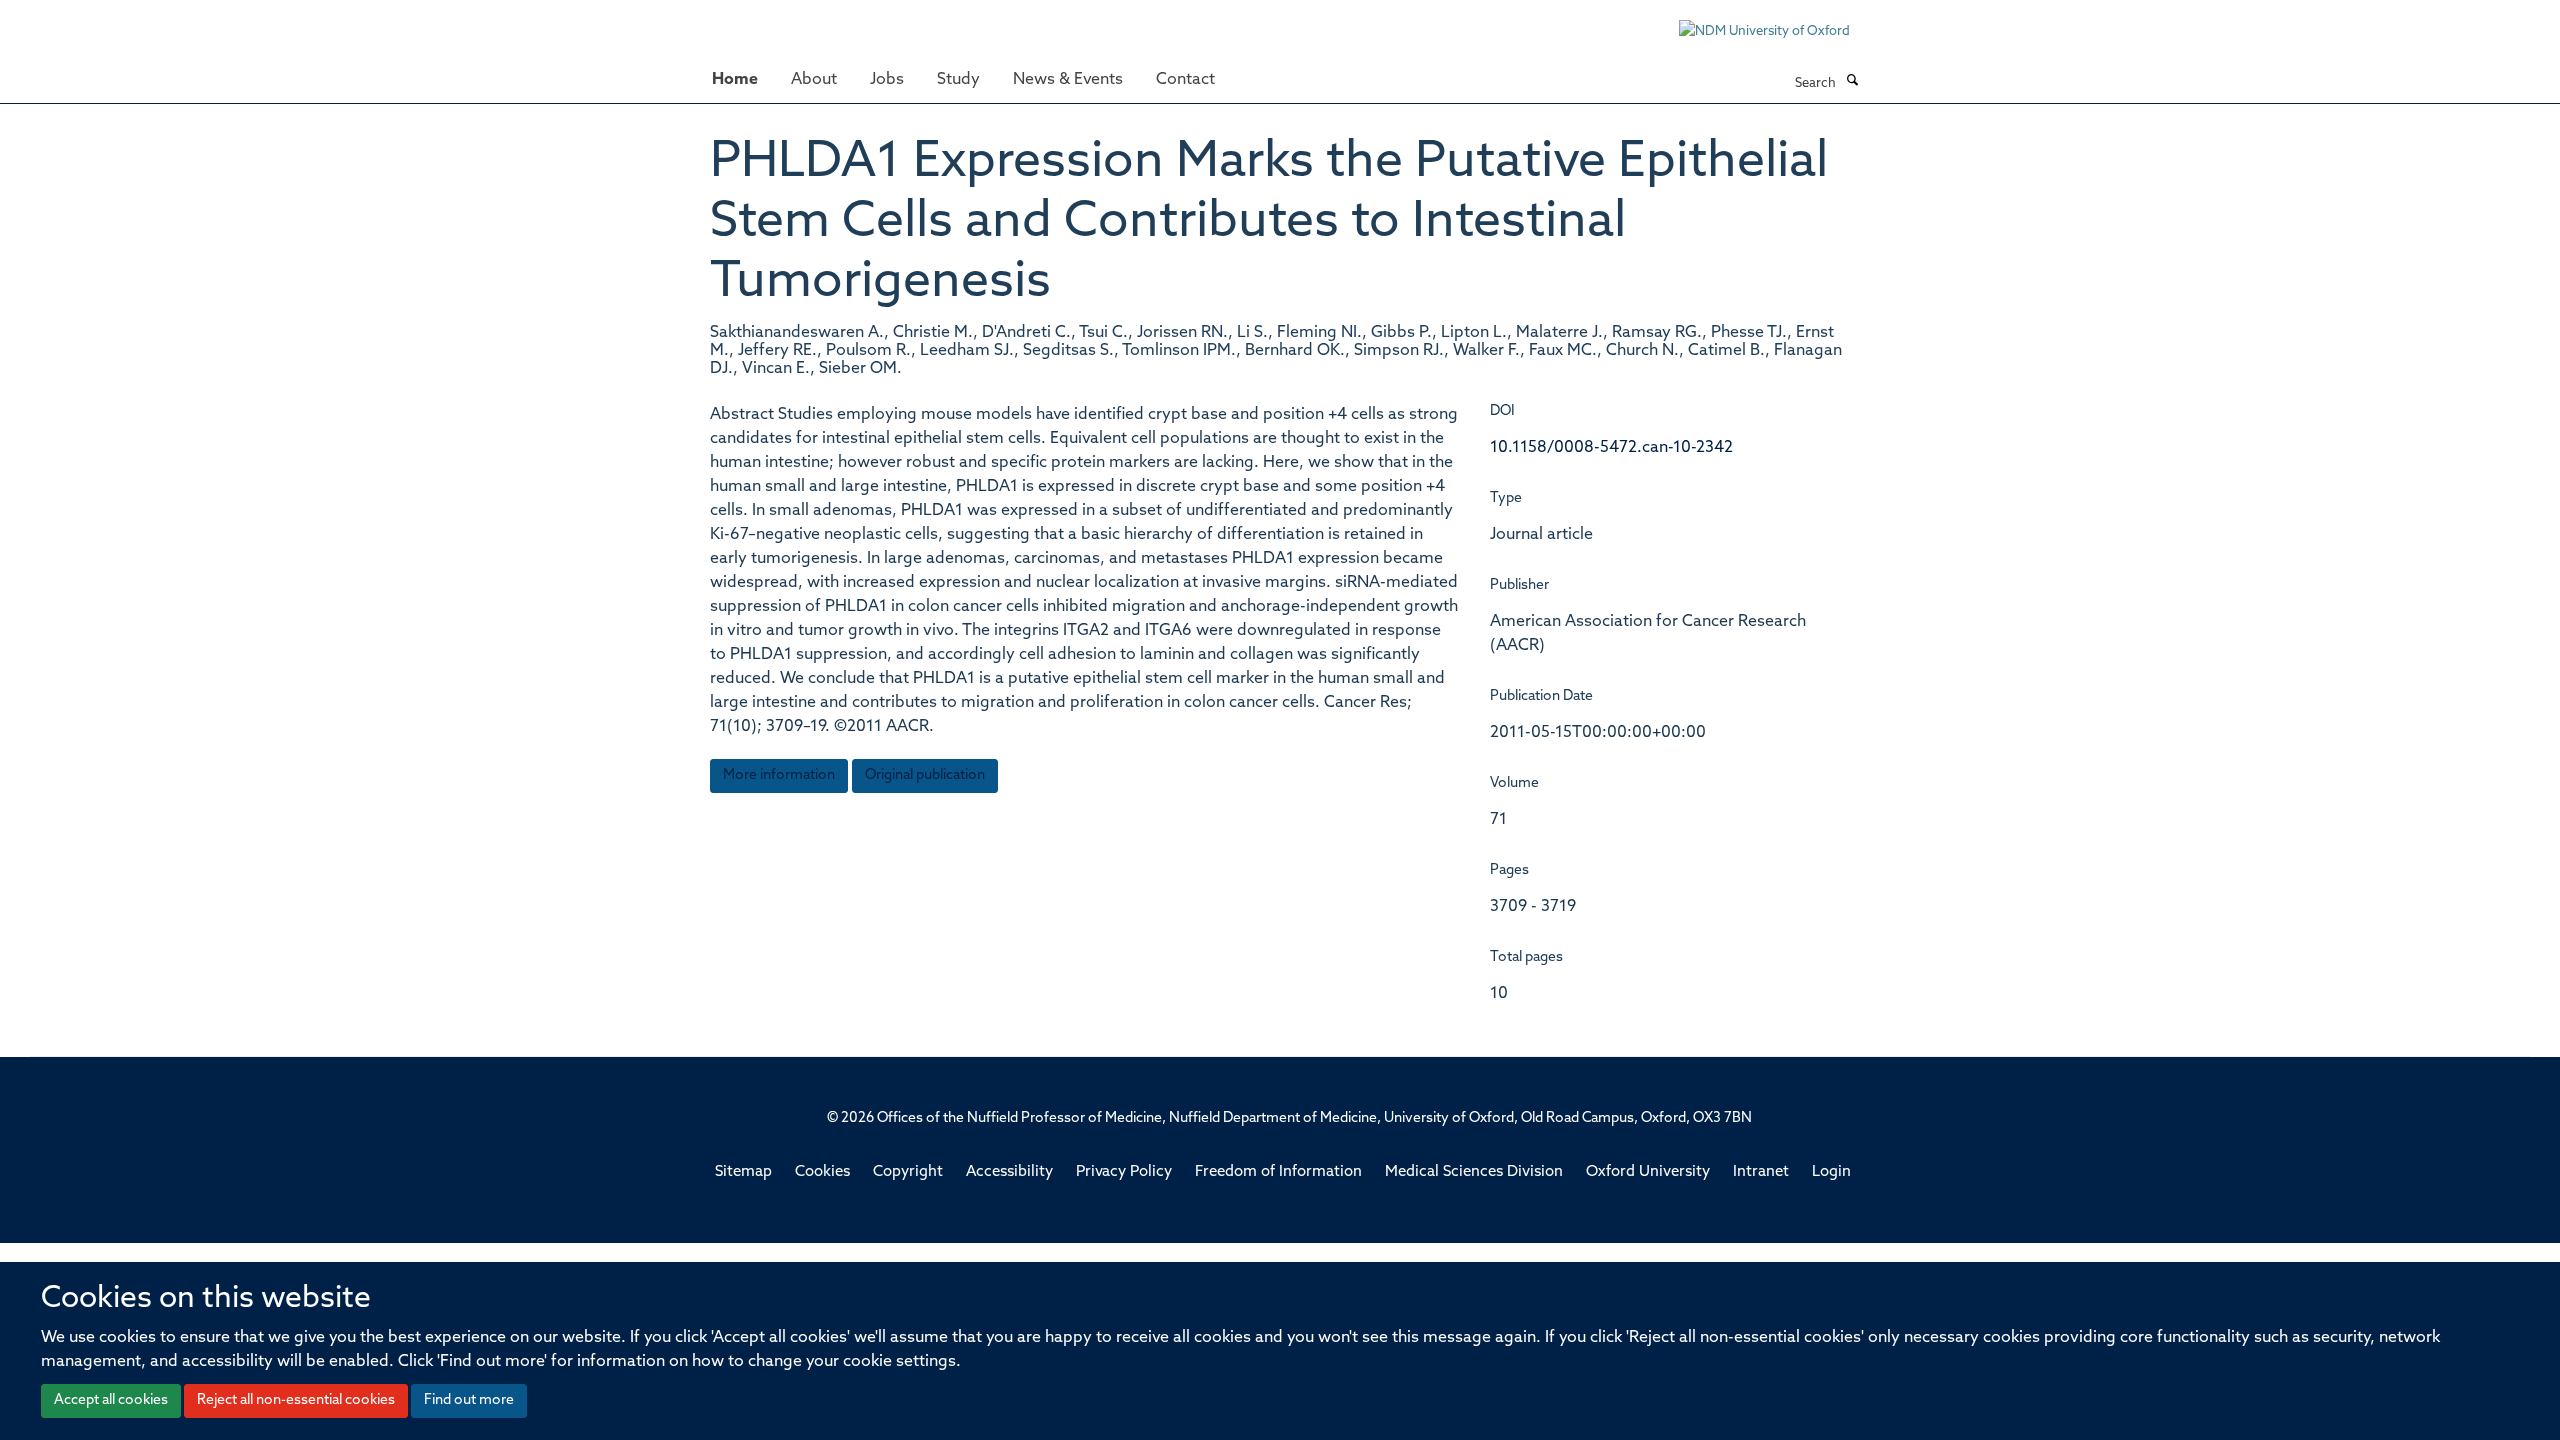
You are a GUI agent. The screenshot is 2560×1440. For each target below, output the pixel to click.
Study (958, 80)
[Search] (1852, 82)
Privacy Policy (1124, 1172)
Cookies (822, 1172)
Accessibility (1009, 1172)
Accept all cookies (111, 1400)
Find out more (469, 1400)
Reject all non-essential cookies (296, 1400)
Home (735, 80)
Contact (1185, 80)
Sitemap (743, 1172)
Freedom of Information (1278, 1172)
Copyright (908, 1172)
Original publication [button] (925, 775)
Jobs (887, 80)
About (814, 80)
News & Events (1068, 80)
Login (1831, 1172)
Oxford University (1648, 1172)
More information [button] (779, 775)
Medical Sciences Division (1474, 1172)
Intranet (1761, 1172)
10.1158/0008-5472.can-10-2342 (1611, 448)
